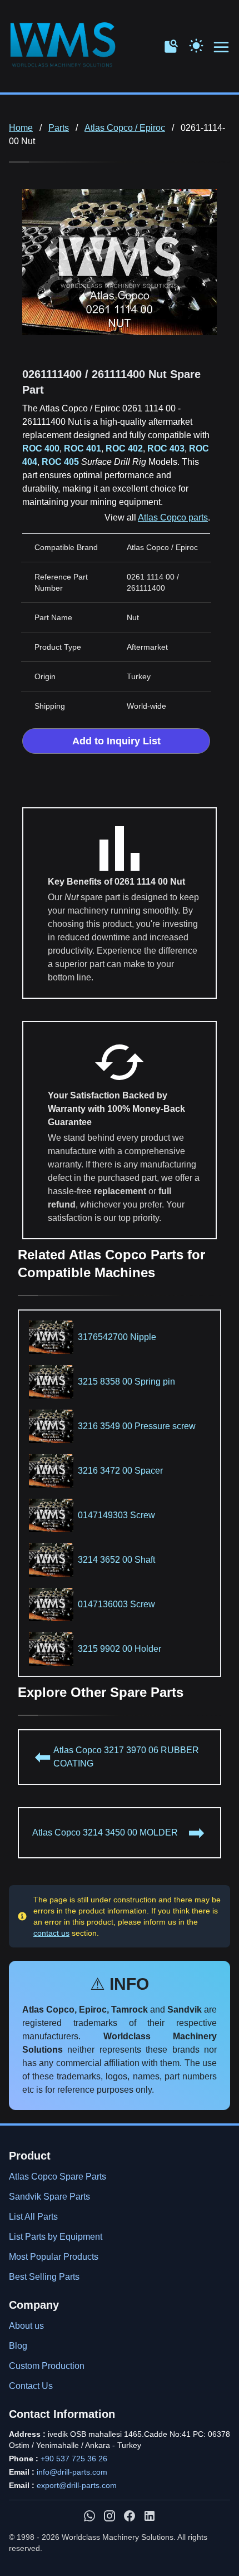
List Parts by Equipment (56, 2237)
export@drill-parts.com (77, 2485)
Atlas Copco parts (173, 517)
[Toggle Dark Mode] (196, 45)
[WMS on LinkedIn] (150, 2516)
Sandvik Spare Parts (49, 2197)
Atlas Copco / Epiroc (125, 128)
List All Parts (33, 2217)
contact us (51, 1933)
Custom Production (47, 2366)
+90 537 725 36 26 (74, 2459)
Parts (59, 128)
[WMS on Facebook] (130, 2516)
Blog (18, 2346)
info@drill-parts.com (72, 2472)
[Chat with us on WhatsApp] (89, 2516)
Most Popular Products (54, 2257)
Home (21, 128)
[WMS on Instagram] (109, 2516)
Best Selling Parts (44, 2277)
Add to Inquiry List (116, 741)
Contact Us (31, 2386)
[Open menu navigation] (222, 48)
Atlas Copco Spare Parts (58, 2177)
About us (26, 2326)
